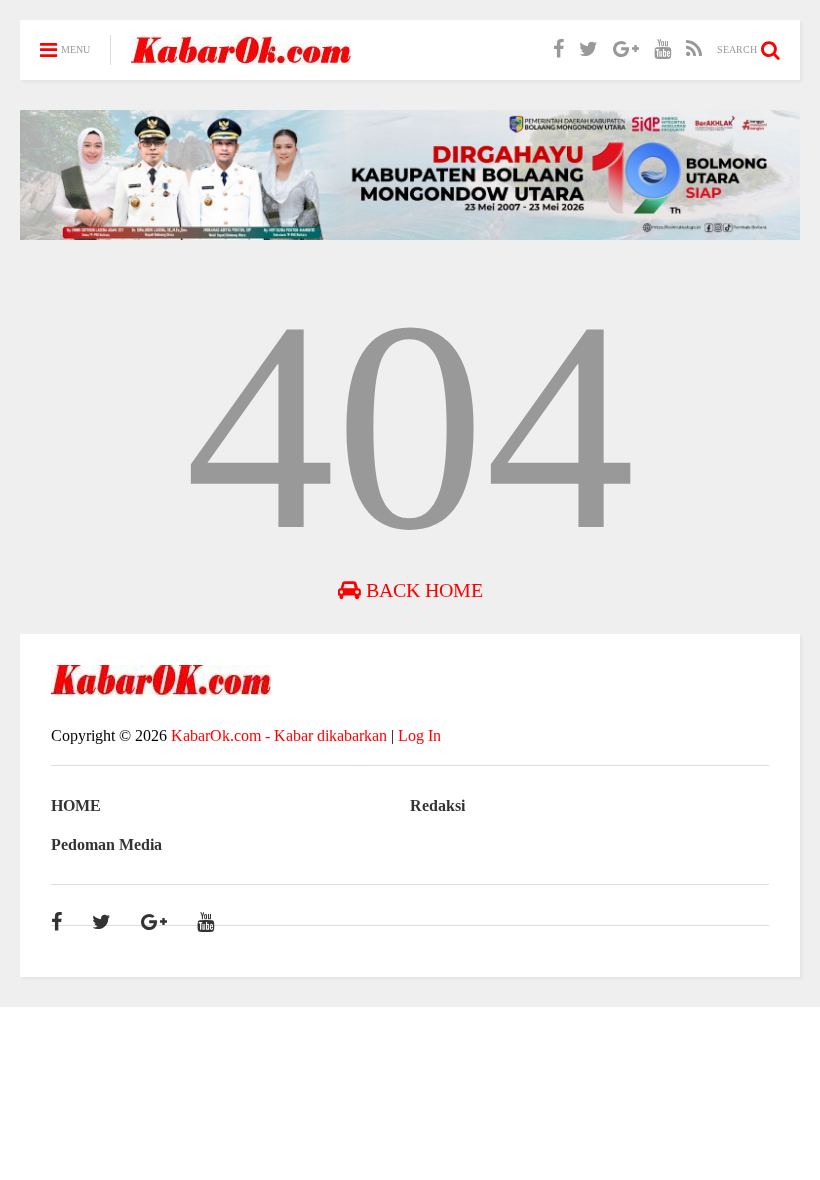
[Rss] (694, 49)
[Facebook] (558, 49)
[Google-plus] (626, 49)
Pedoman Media (106, 844)
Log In (419, 735)
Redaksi (437, 805)
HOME (76, 805)
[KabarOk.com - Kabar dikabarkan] (241, 56)
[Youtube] (662, 49)
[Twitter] (588, 49)
